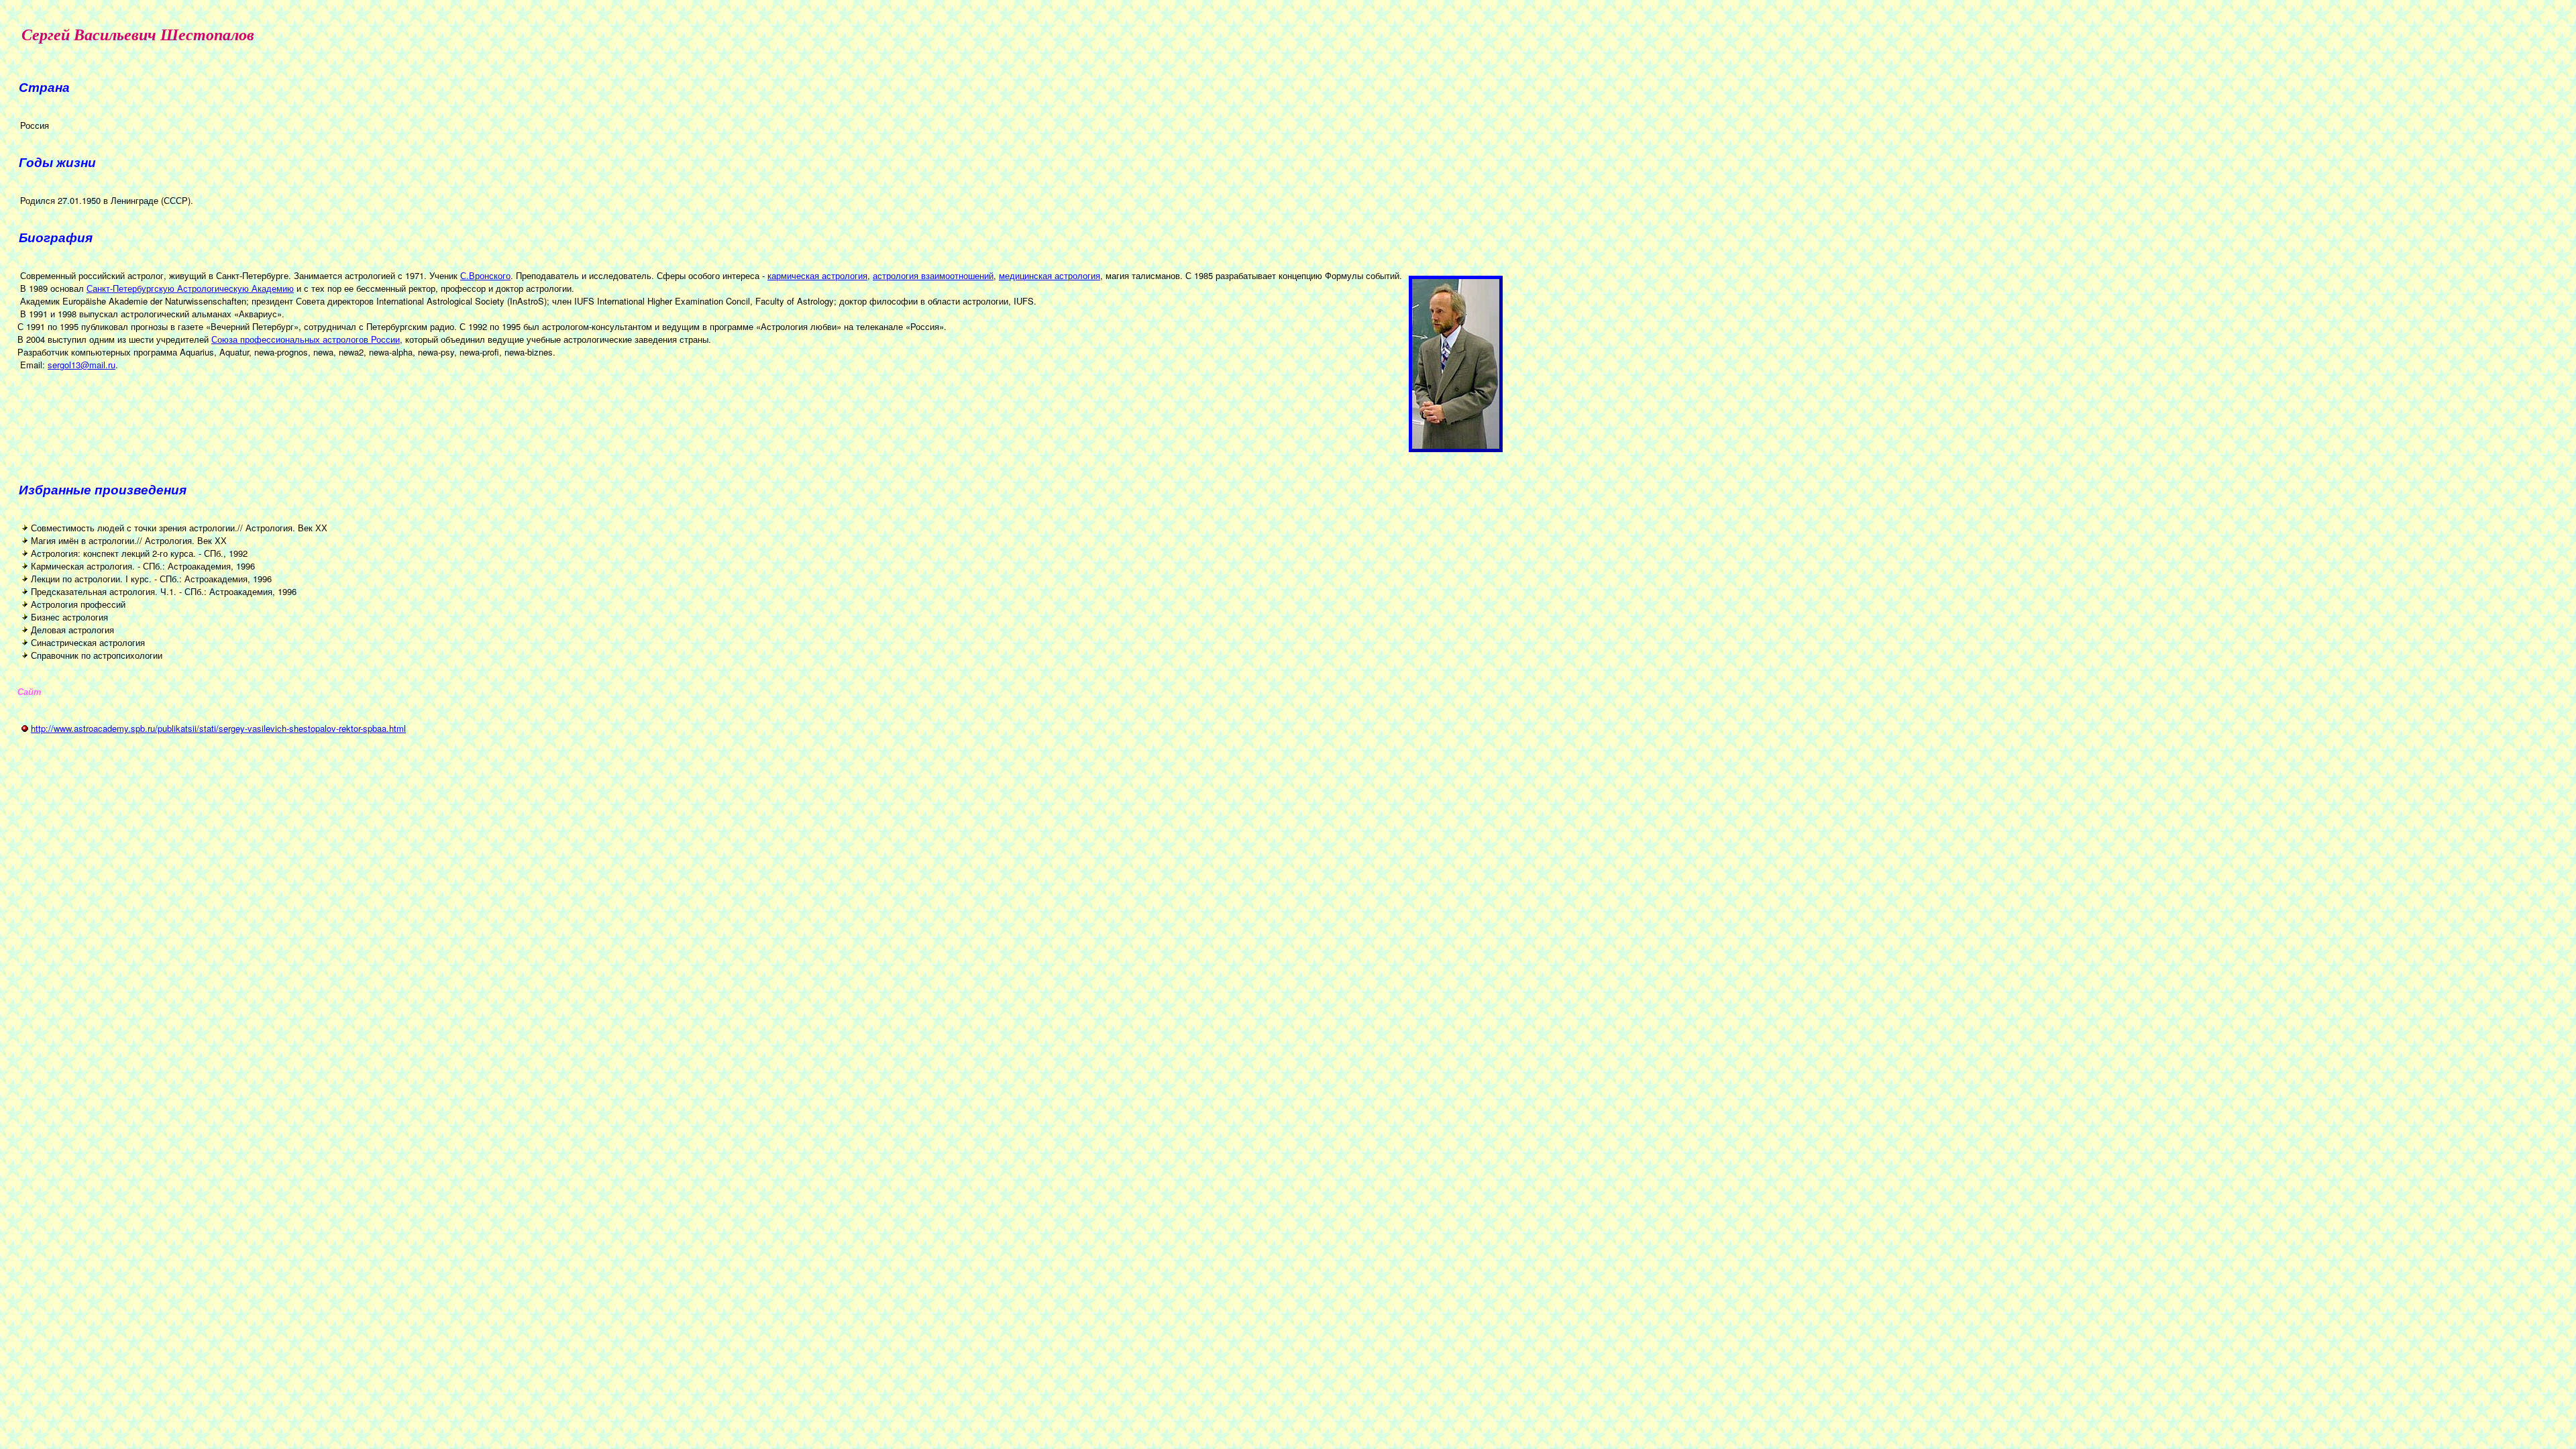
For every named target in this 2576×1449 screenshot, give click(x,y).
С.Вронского (485, 275)
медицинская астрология (1050, 275)
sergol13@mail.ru (82, 365)
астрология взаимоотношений (933, 275)
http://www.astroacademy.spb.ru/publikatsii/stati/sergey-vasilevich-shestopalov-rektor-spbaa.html (218, 728)
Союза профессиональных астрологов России (306, 339)
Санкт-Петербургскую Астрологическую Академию (190, 288)
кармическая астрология (817, 275)
